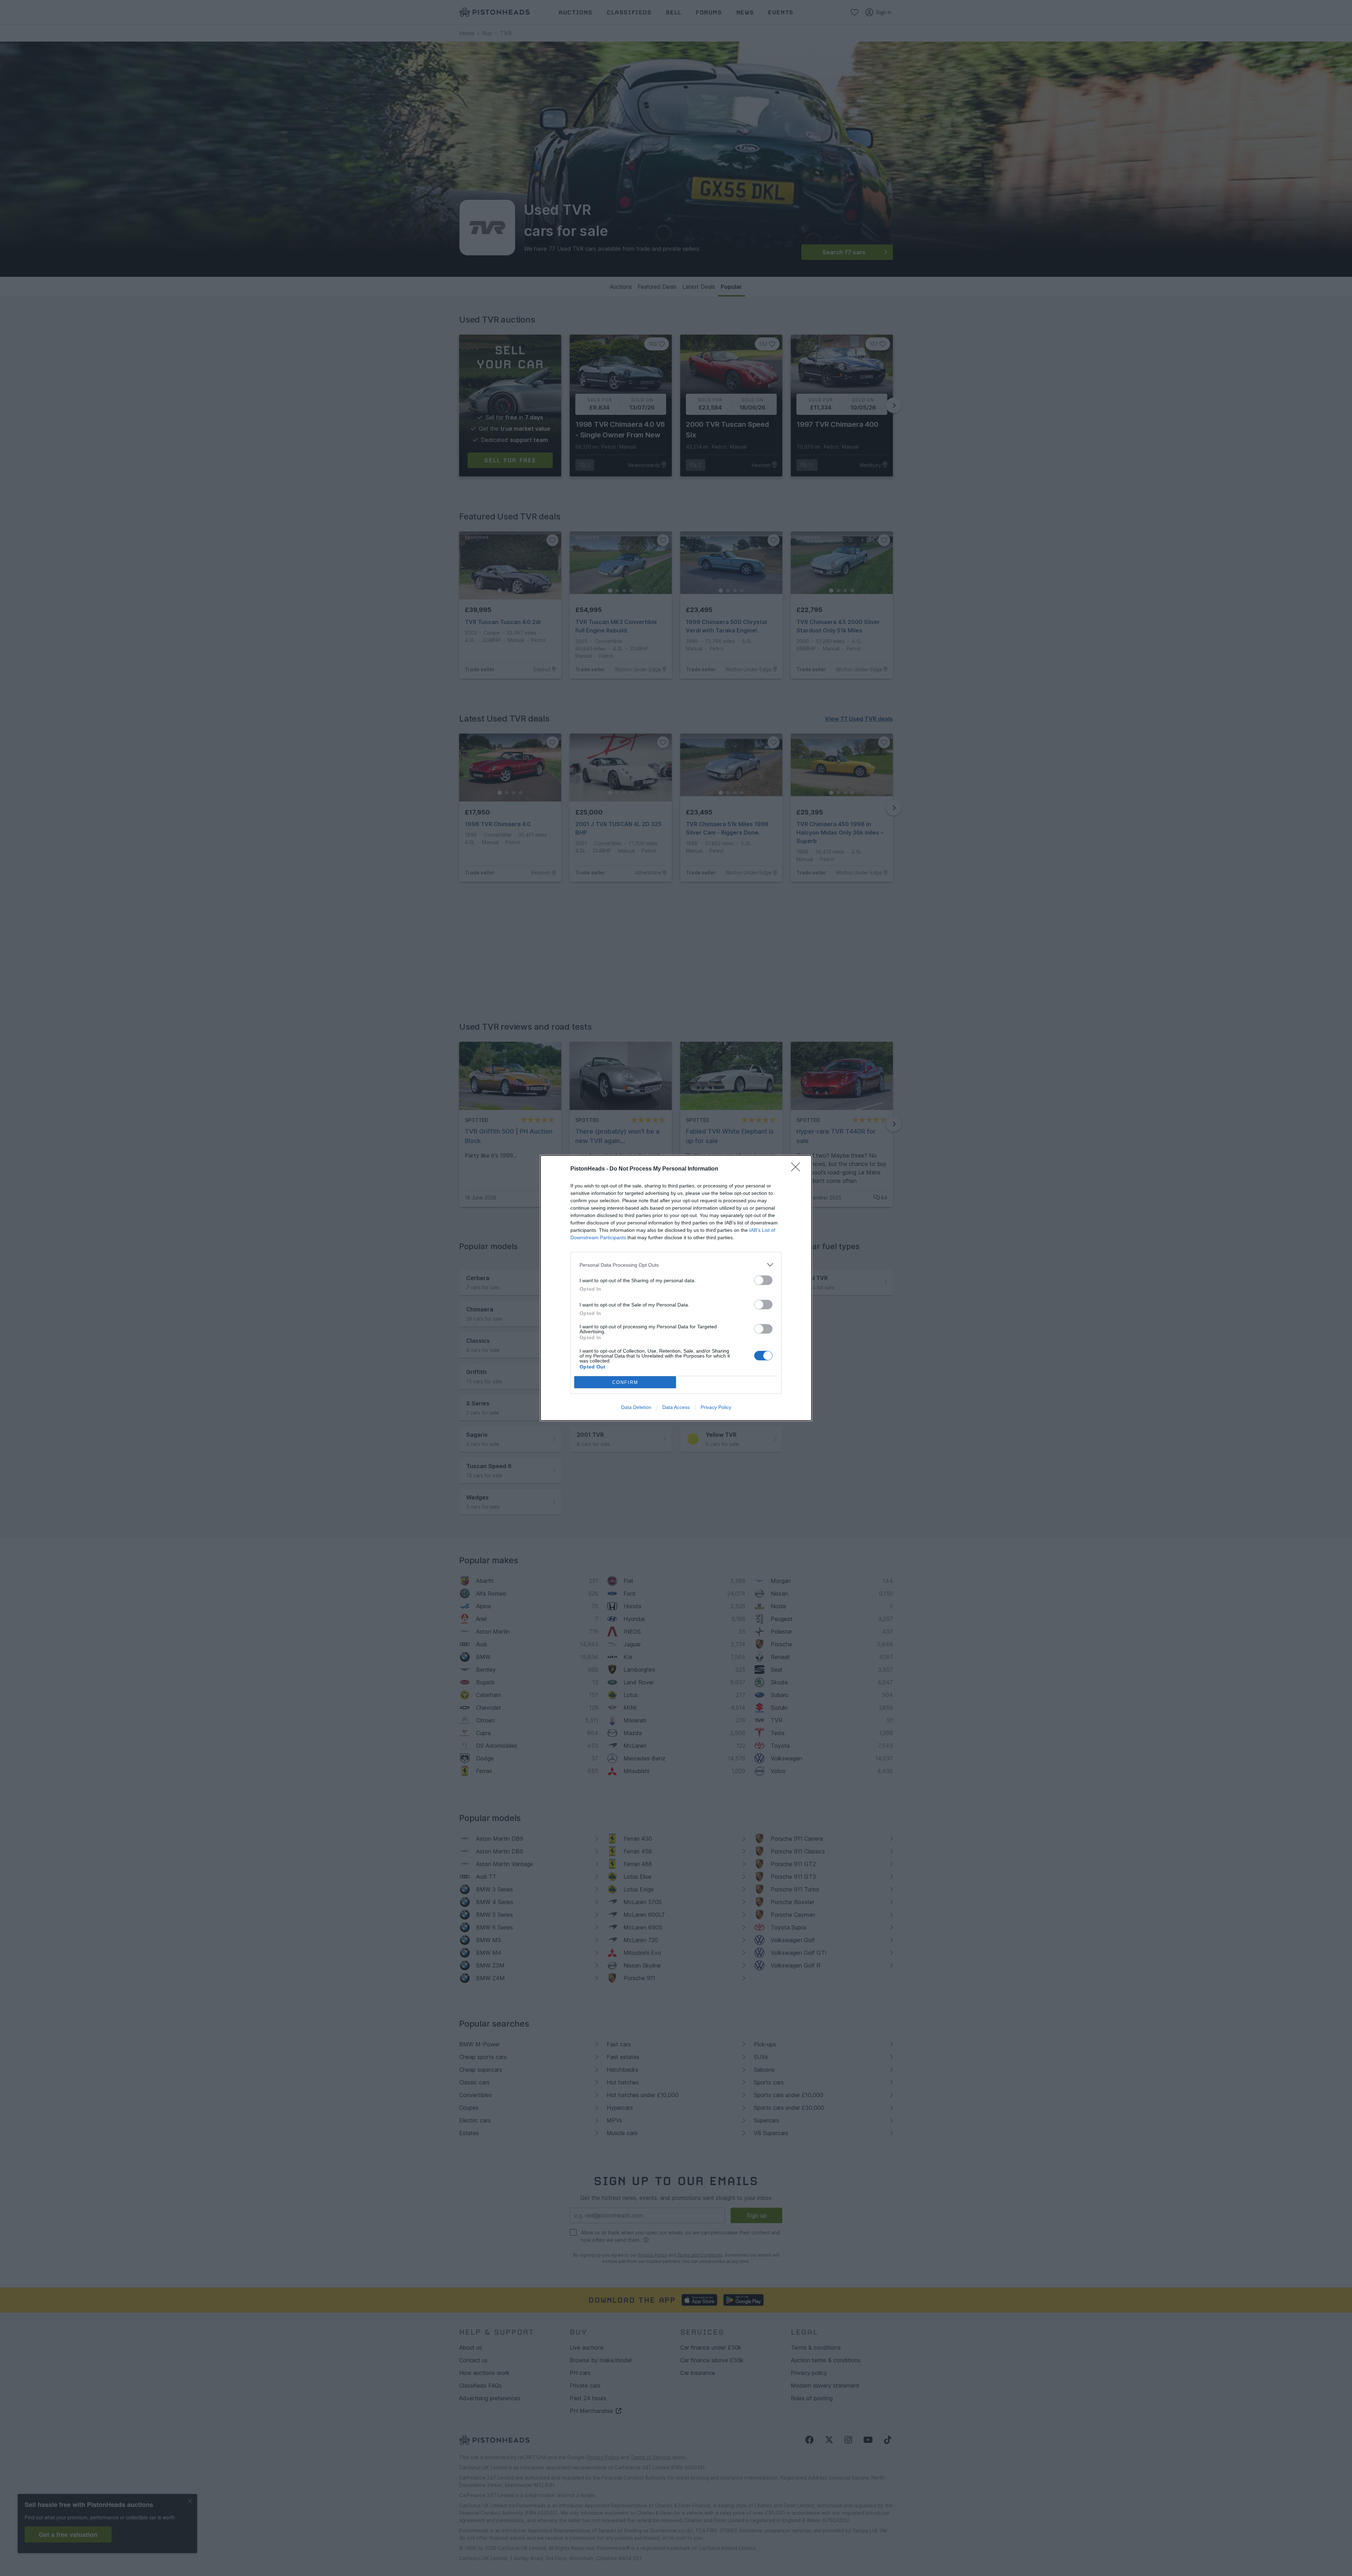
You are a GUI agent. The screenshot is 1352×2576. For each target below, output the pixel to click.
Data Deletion (636, 1407)
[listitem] (676, 1265)
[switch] (763, 1280)
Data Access (676, 1407)
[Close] (798, 1169)
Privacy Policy (716, 1407)
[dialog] (676, 1288)
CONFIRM (625, 1382)
